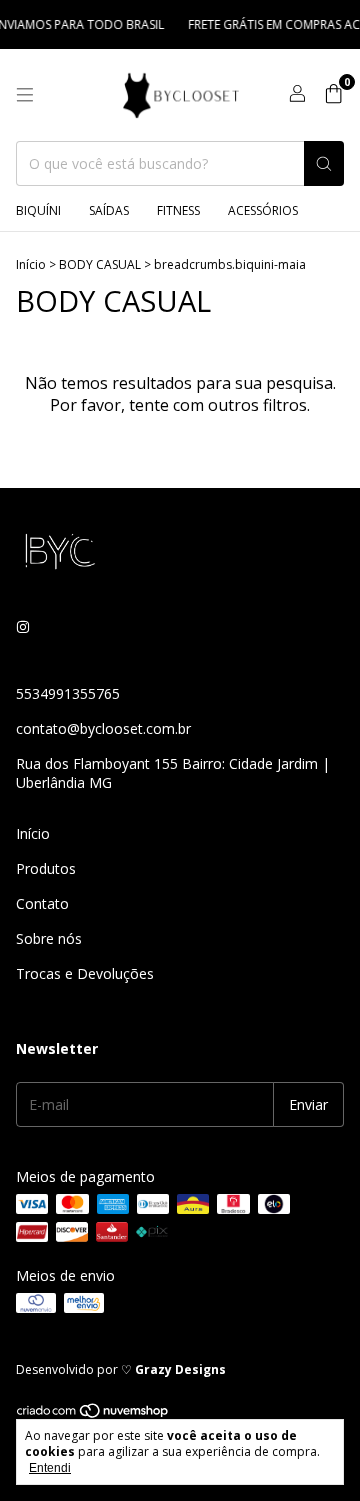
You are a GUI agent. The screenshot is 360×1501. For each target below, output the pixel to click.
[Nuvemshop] (93, 1414)
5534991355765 (68, 693)
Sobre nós (49, 938)
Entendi (50, 1468)
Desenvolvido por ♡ (121, 1369)
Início (31, 264)
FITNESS (178, 210)
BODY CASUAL (100, 264)
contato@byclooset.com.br (103, 728)
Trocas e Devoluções (85, 973)
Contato (42, 903)
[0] (333, 95)
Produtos (46, 868)
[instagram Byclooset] (23, 626)
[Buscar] (324, 163)
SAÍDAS (109, 210)
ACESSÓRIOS (263, 210)
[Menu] (25, 95)
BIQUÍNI (38, 210)
